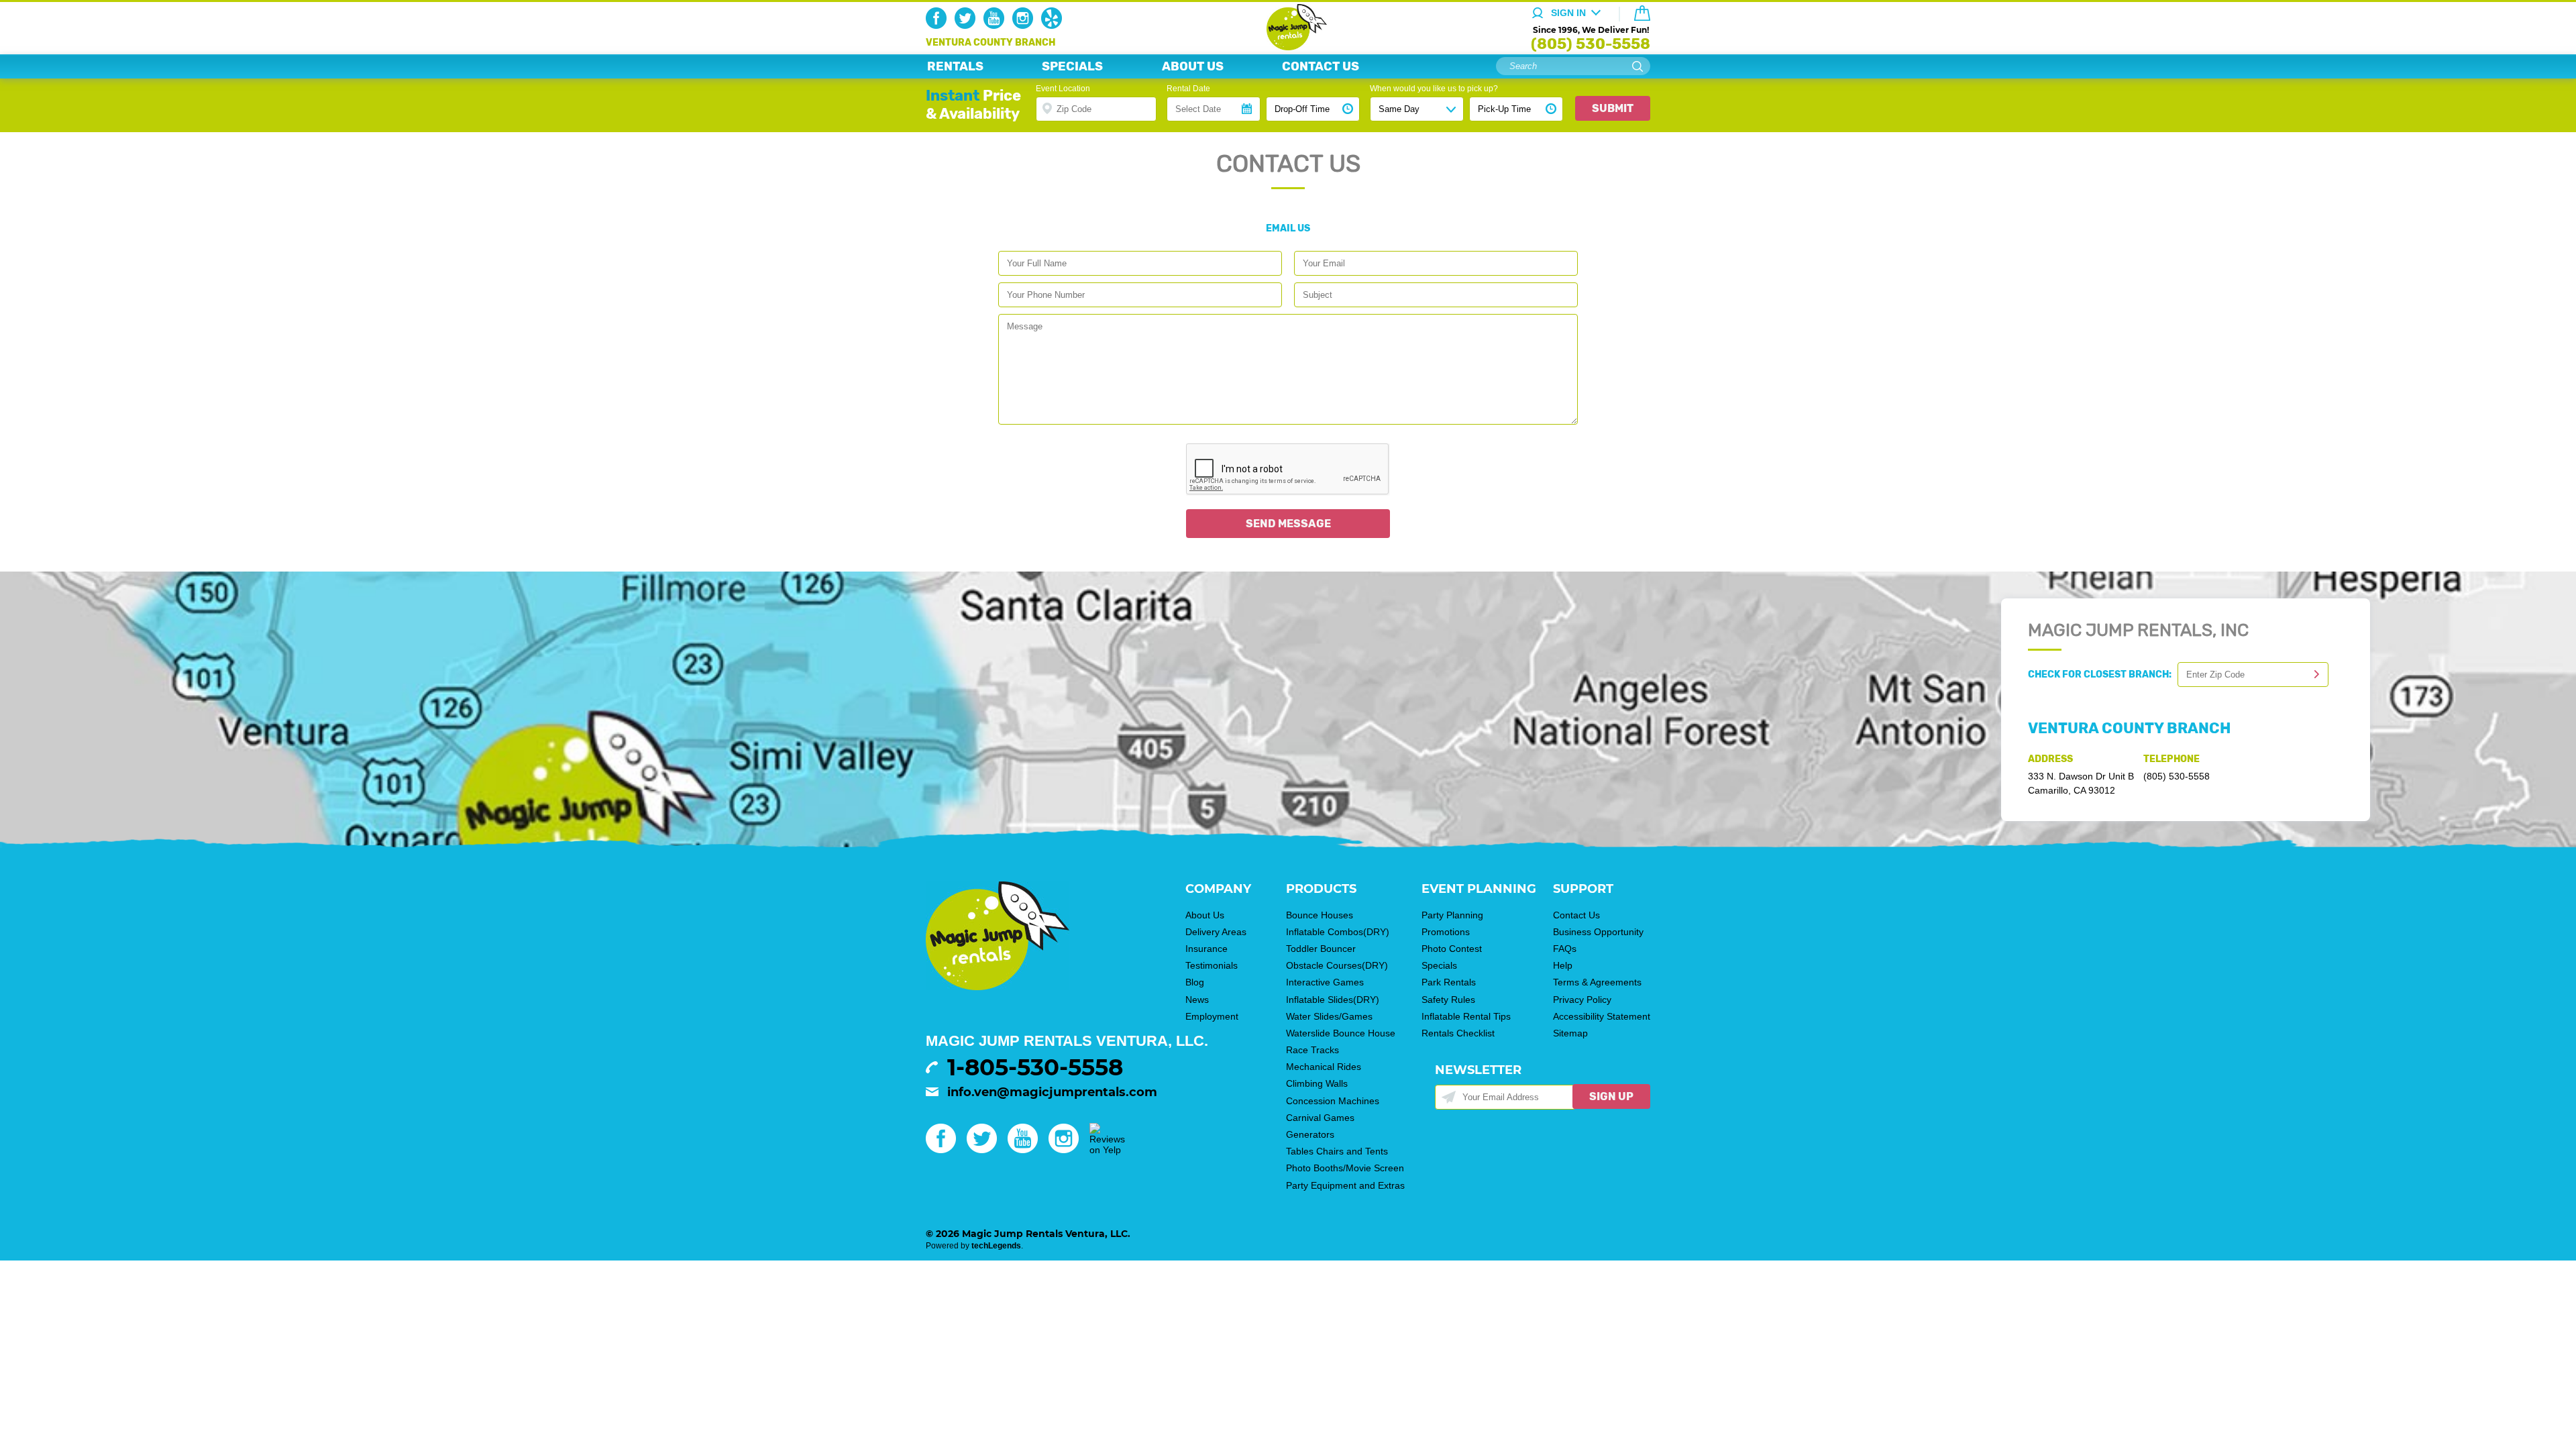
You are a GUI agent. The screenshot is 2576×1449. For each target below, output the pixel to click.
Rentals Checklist (1458, 1033)
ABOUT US (1193, 66)
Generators (1310, 1134)
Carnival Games (1320, 1118)
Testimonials (1212, 965)
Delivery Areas (1216, 932)
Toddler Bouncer (1321, 949)
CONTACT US (1321, 66)
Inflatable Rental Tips (1466, 1016)
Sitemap (1570, 1033)
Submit (1613, 108)
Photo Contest (1452, 949)
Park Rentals (1449, 982)
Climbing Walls (1317, 1083)
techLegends (996, 1246)
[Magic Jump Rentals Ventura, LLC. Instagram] (1025, 25)
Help (1563, 965)
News (1197, 1000)
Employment (1212, 1016)
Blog (1195, 982)
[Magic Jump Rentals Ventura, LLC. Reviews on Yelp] (1107, 1150)
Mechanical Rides (1324, 1067)
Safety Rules (1448, 1000)
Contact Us (1576, 915)
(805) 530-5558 (1591, 44)
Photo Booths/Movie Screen (1345, 1168)
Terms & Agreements (1597, 982)
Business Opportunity (1598, 932)
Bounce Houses (1320, 915)
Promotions (1446, 932)
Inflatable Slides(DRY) (1333, 1000)
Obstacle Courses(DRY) (1337, 965)
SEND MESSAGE (1288, 524)
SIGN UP (1611, 1096)
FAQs (1565, 949)
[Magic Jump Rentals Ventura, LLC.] (1288, 47)
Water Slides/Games (1329, 1016)
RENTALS (955, 66)
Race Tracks (1312, 1050)
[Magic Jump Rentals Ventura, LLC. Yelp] (1054, 25)
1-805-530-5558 (1035, 1067)
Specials (1439, 965)
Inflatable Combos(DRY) (1338, 932)
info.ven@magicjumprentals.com (1052, 1092)
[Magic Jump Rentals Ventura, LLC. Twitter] (968, 25)
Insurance (1206, 949)
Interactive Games (1325, 982)
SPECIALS (1072, 66)
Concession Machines (1333, 1101)
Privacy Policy (1582, 1000)
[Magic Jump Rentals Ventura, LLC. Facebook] (939, 25)
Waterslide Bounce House (1341, 1033)
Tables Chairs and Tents (1337, 1151)
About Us (1205, 915)
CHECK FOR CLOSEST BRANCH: (2103, 675)
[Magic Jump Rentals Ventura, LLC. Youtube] (997, 25)
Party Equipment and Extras (1345, 1185)
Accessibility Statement (1602, 1016)
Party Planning (1452, 915)
